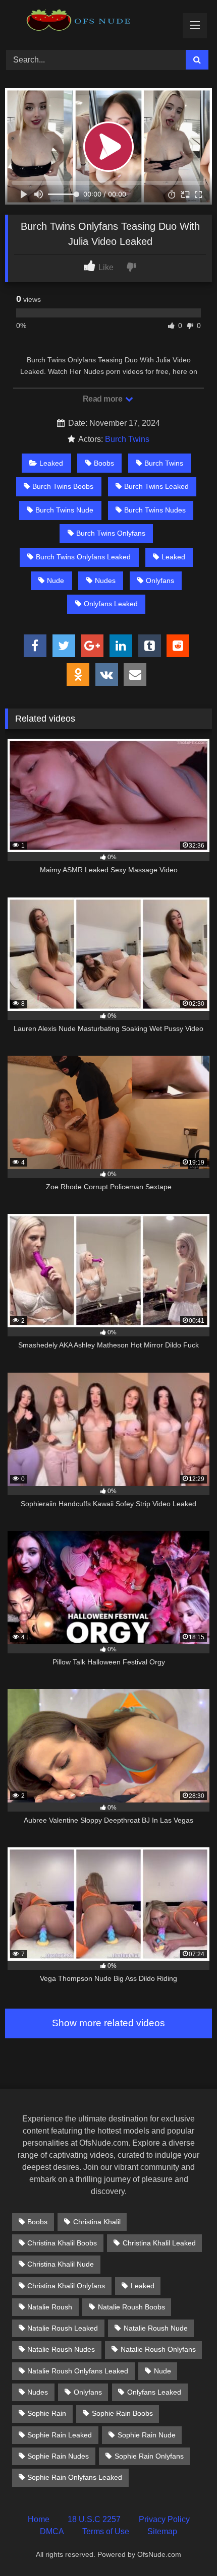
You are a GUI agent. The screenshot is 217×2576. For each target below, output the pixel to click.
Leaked (51, 463)
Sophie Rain (47, 2413)
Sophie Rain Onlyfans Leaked (75, 2477)
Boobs (104, 463)
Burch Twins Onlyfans (111, 533)
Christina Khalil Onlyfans (66, 2286)
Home (39, 2519)
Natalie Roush (50, 2307)
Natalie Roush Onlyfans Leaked (78, 2371)
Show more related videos (108, 2023)
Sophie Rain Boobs (122, 2413)
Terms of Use (106, 2531)
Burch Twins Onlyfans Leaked (83, 557)
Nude (56, 581)
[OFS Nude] (89, 23)
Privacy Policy (164, 2519)
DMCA (52, 2531)
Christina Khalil (97, 2222)
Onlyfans (160, 581)
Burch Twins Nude (64, 510)
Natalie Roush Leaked (63, 2328)
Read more (103, 399)
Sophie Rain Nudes (58, 2456)
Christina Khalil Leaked (159, 2243)
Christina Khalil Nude (61, 2264)
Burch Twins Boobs (63, 486)
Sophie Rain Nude (147, 2435)
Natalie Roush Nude (156, 2328)
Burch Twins (127, 439)
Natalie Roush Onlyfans (158, 2349)
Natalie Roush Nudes (61, 2349)
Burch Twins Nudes (155, 510)
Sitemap (162, 2531)
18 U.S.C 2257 (94, 2519)
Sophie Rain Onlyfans (149, 2456)
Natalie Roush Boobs (131, 2307)
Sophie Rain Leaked (60, 2435)
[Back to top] (186, 2546)
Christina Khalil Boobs (62, 2243)
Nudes (105, 581)
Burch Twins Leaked (156, 486)
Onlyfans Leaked (111, 604)
